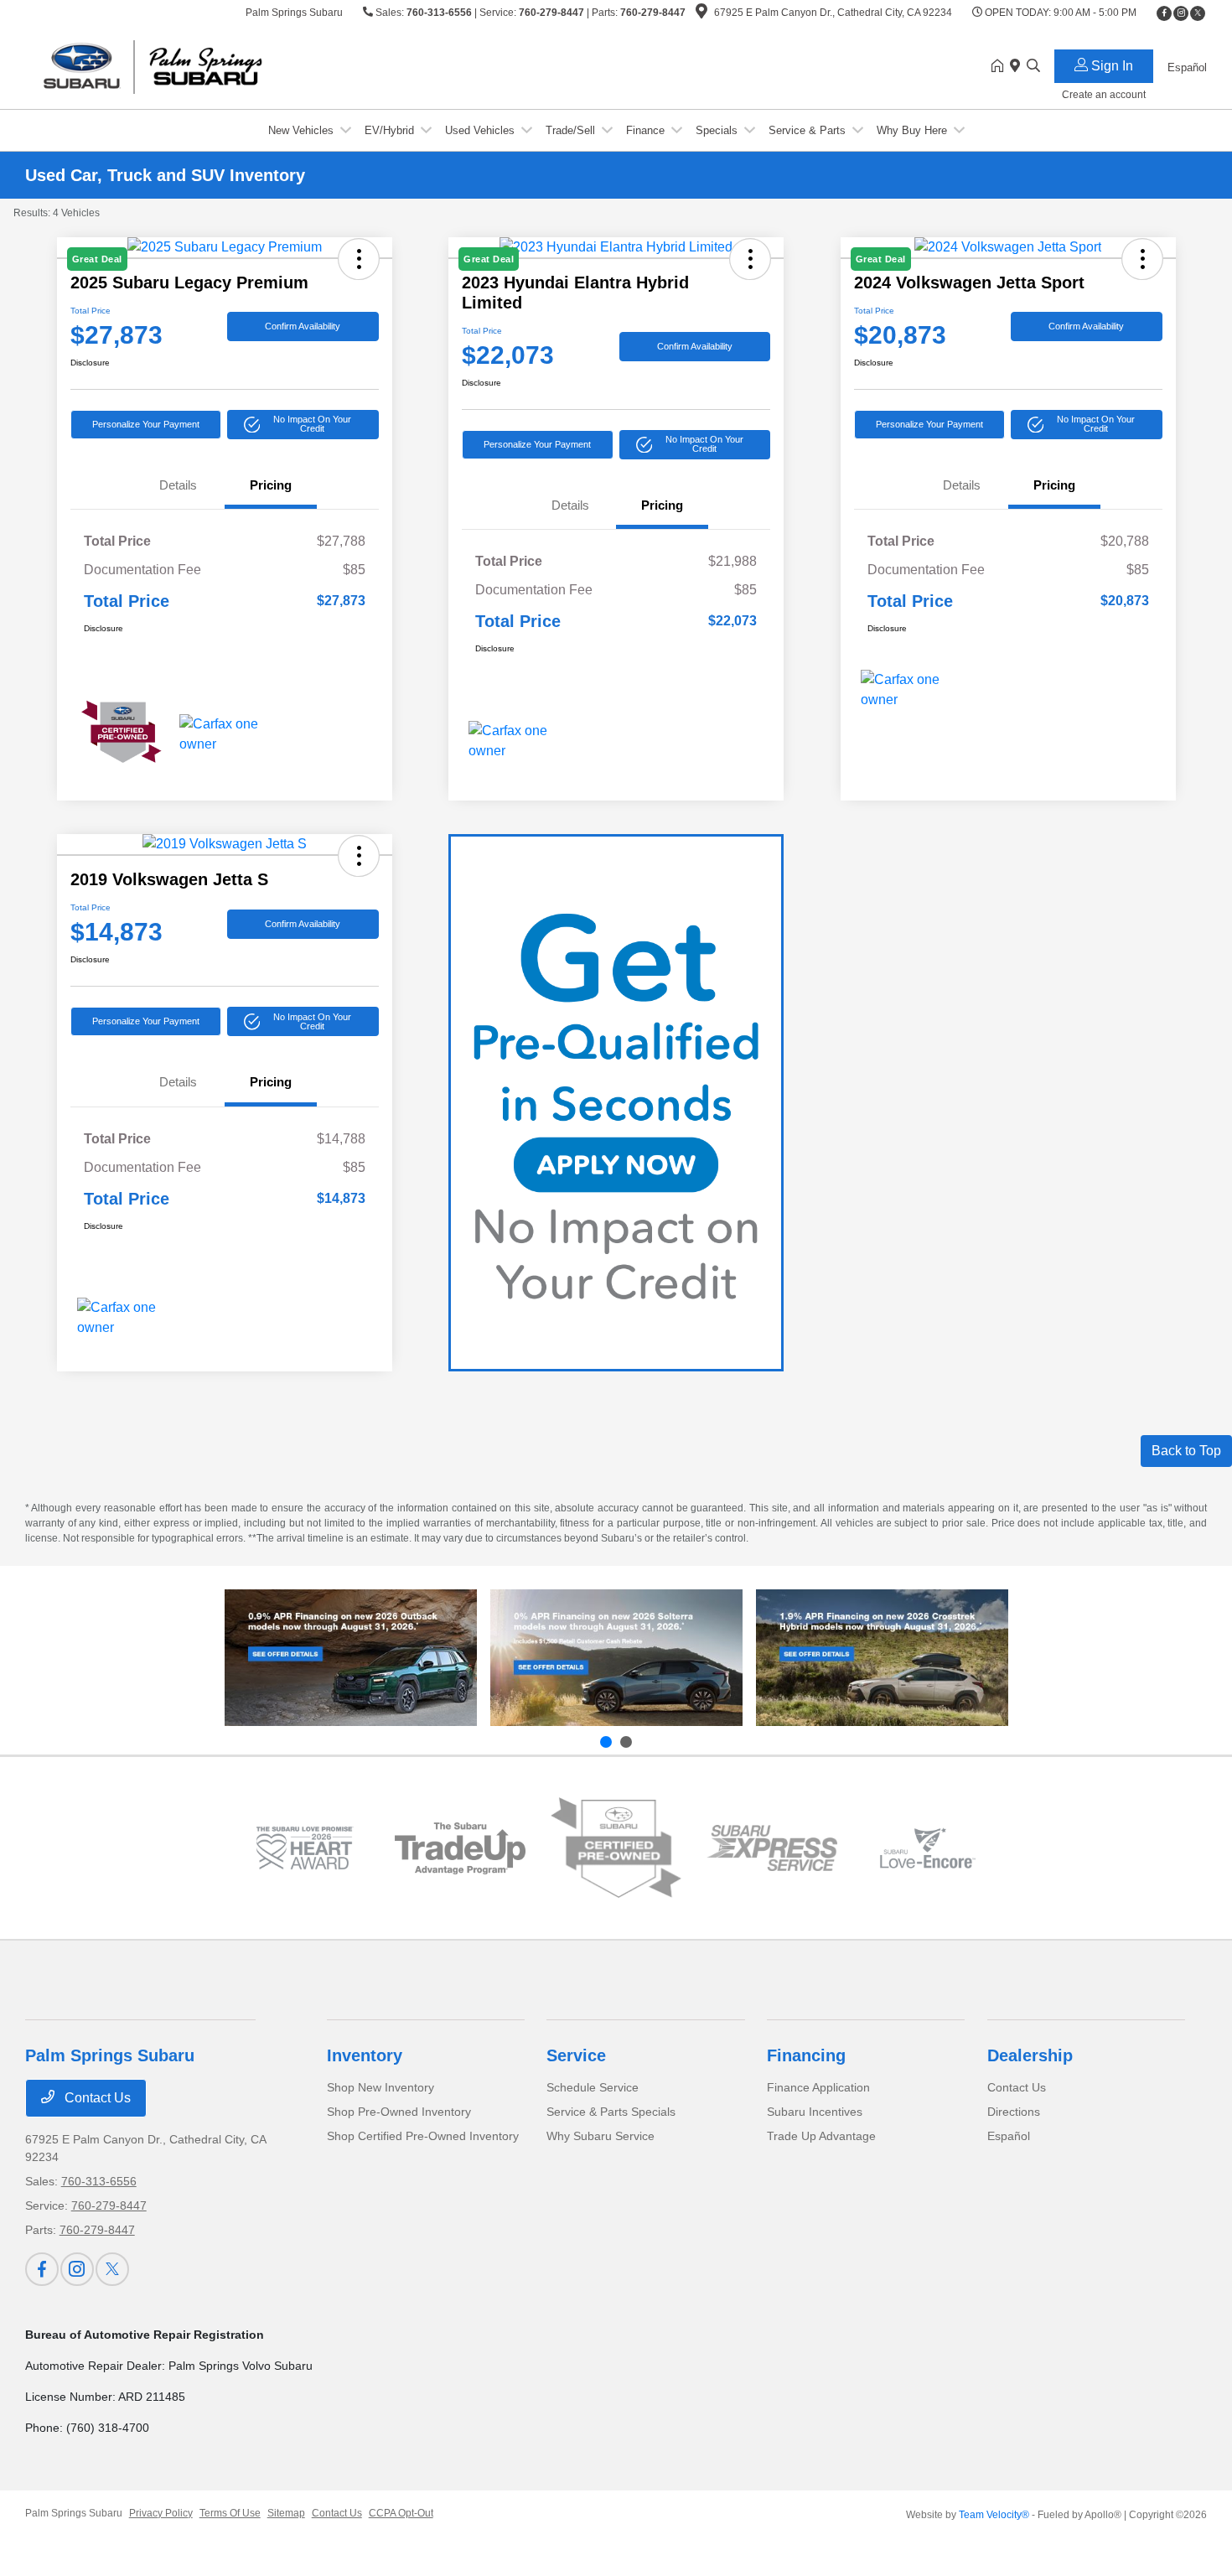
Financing (806, 2055)
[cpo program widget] (616, 1848)
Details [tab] (178, 485)
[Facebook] (1164, 13)
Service (576, 2055)
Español (1009, 2136)
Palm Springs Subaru (74, 2513)
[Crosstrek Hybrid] (882, 1658)
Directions (1014, 2112)
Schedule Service (593, 2087)
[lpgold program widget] (304, 1848)
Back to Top (1186, 1451)
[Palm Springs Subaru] (169, 66)
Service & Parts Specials (611, 2112)
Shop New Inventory (380, 2087)
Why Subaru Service (600, 2136)
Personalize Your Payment (146, 424)
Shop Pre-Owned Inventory (399, 2112)
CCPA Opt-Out (401, 2513)
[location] (701, 14)
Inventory (365, 2055)
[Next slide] (626, 1742)
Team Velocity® (994, 2515)
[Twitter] (1198, 13)
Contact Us (96, 2098)
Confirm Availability (303, 326)
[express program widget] (772, 1848)
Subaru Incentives (815, 2112)
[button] (303, 425)
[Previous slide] (606, 1742)
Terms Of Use (230, 2513)
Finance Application (818, 2087)
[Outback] (351, 1658)
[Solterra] (616, 1658)
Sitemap (286, 2513)
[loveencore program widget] (928, 1848)
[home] (1001, 67)
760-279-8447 (551, 13)
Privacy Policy (161, 2513)
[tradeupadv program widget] (460, 1848)
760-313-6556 (439, 13)
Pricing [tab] (271, 485)
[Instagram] (1181, 13)
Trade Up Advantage (821, 2136)
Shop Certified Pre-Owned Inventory (423, 2136)
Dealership (1030, 2055)
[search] (1033, 67)
